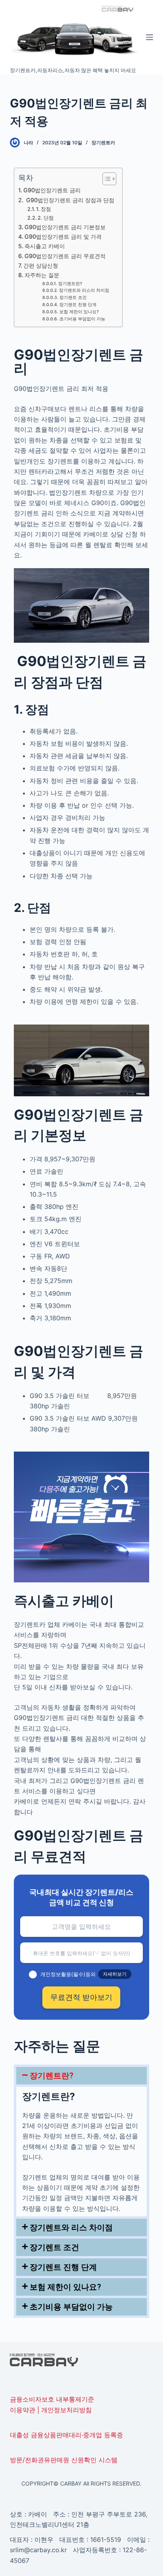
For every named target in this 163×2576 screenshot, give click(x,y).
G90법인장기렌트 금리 (52, 190)
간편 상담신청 (41, 265)
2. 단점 (46, 218)
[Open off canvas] (150, 37)
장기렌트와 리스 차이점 (71, 2227)
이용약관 (23, 2410)
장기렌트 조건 (73, 298)
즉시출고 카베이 (45, 246)
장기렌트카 (103, 143)
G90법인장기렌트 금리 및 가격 (63, 237)
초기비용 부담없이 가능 (82, 319)
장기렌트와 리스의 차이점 (84, 290)
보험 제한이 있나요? (79, 312)
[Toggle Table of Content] (105, 179)
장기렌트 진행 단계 (78, 305)
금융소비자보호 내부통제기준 (52, 2399)
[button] (82, 2076)
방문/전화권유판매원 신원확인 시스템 (64, 2460)
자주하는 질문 (42, 275)
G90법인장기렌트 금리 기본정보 (65, 227)
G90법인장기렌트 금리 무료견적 (65, 256)
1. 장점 (44, 209)
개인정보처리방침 (66, 2410)
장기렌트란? (70, 284)
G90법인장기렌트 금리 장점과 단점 (69, 200)
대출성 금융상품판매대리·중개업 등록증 (66, 2435)
